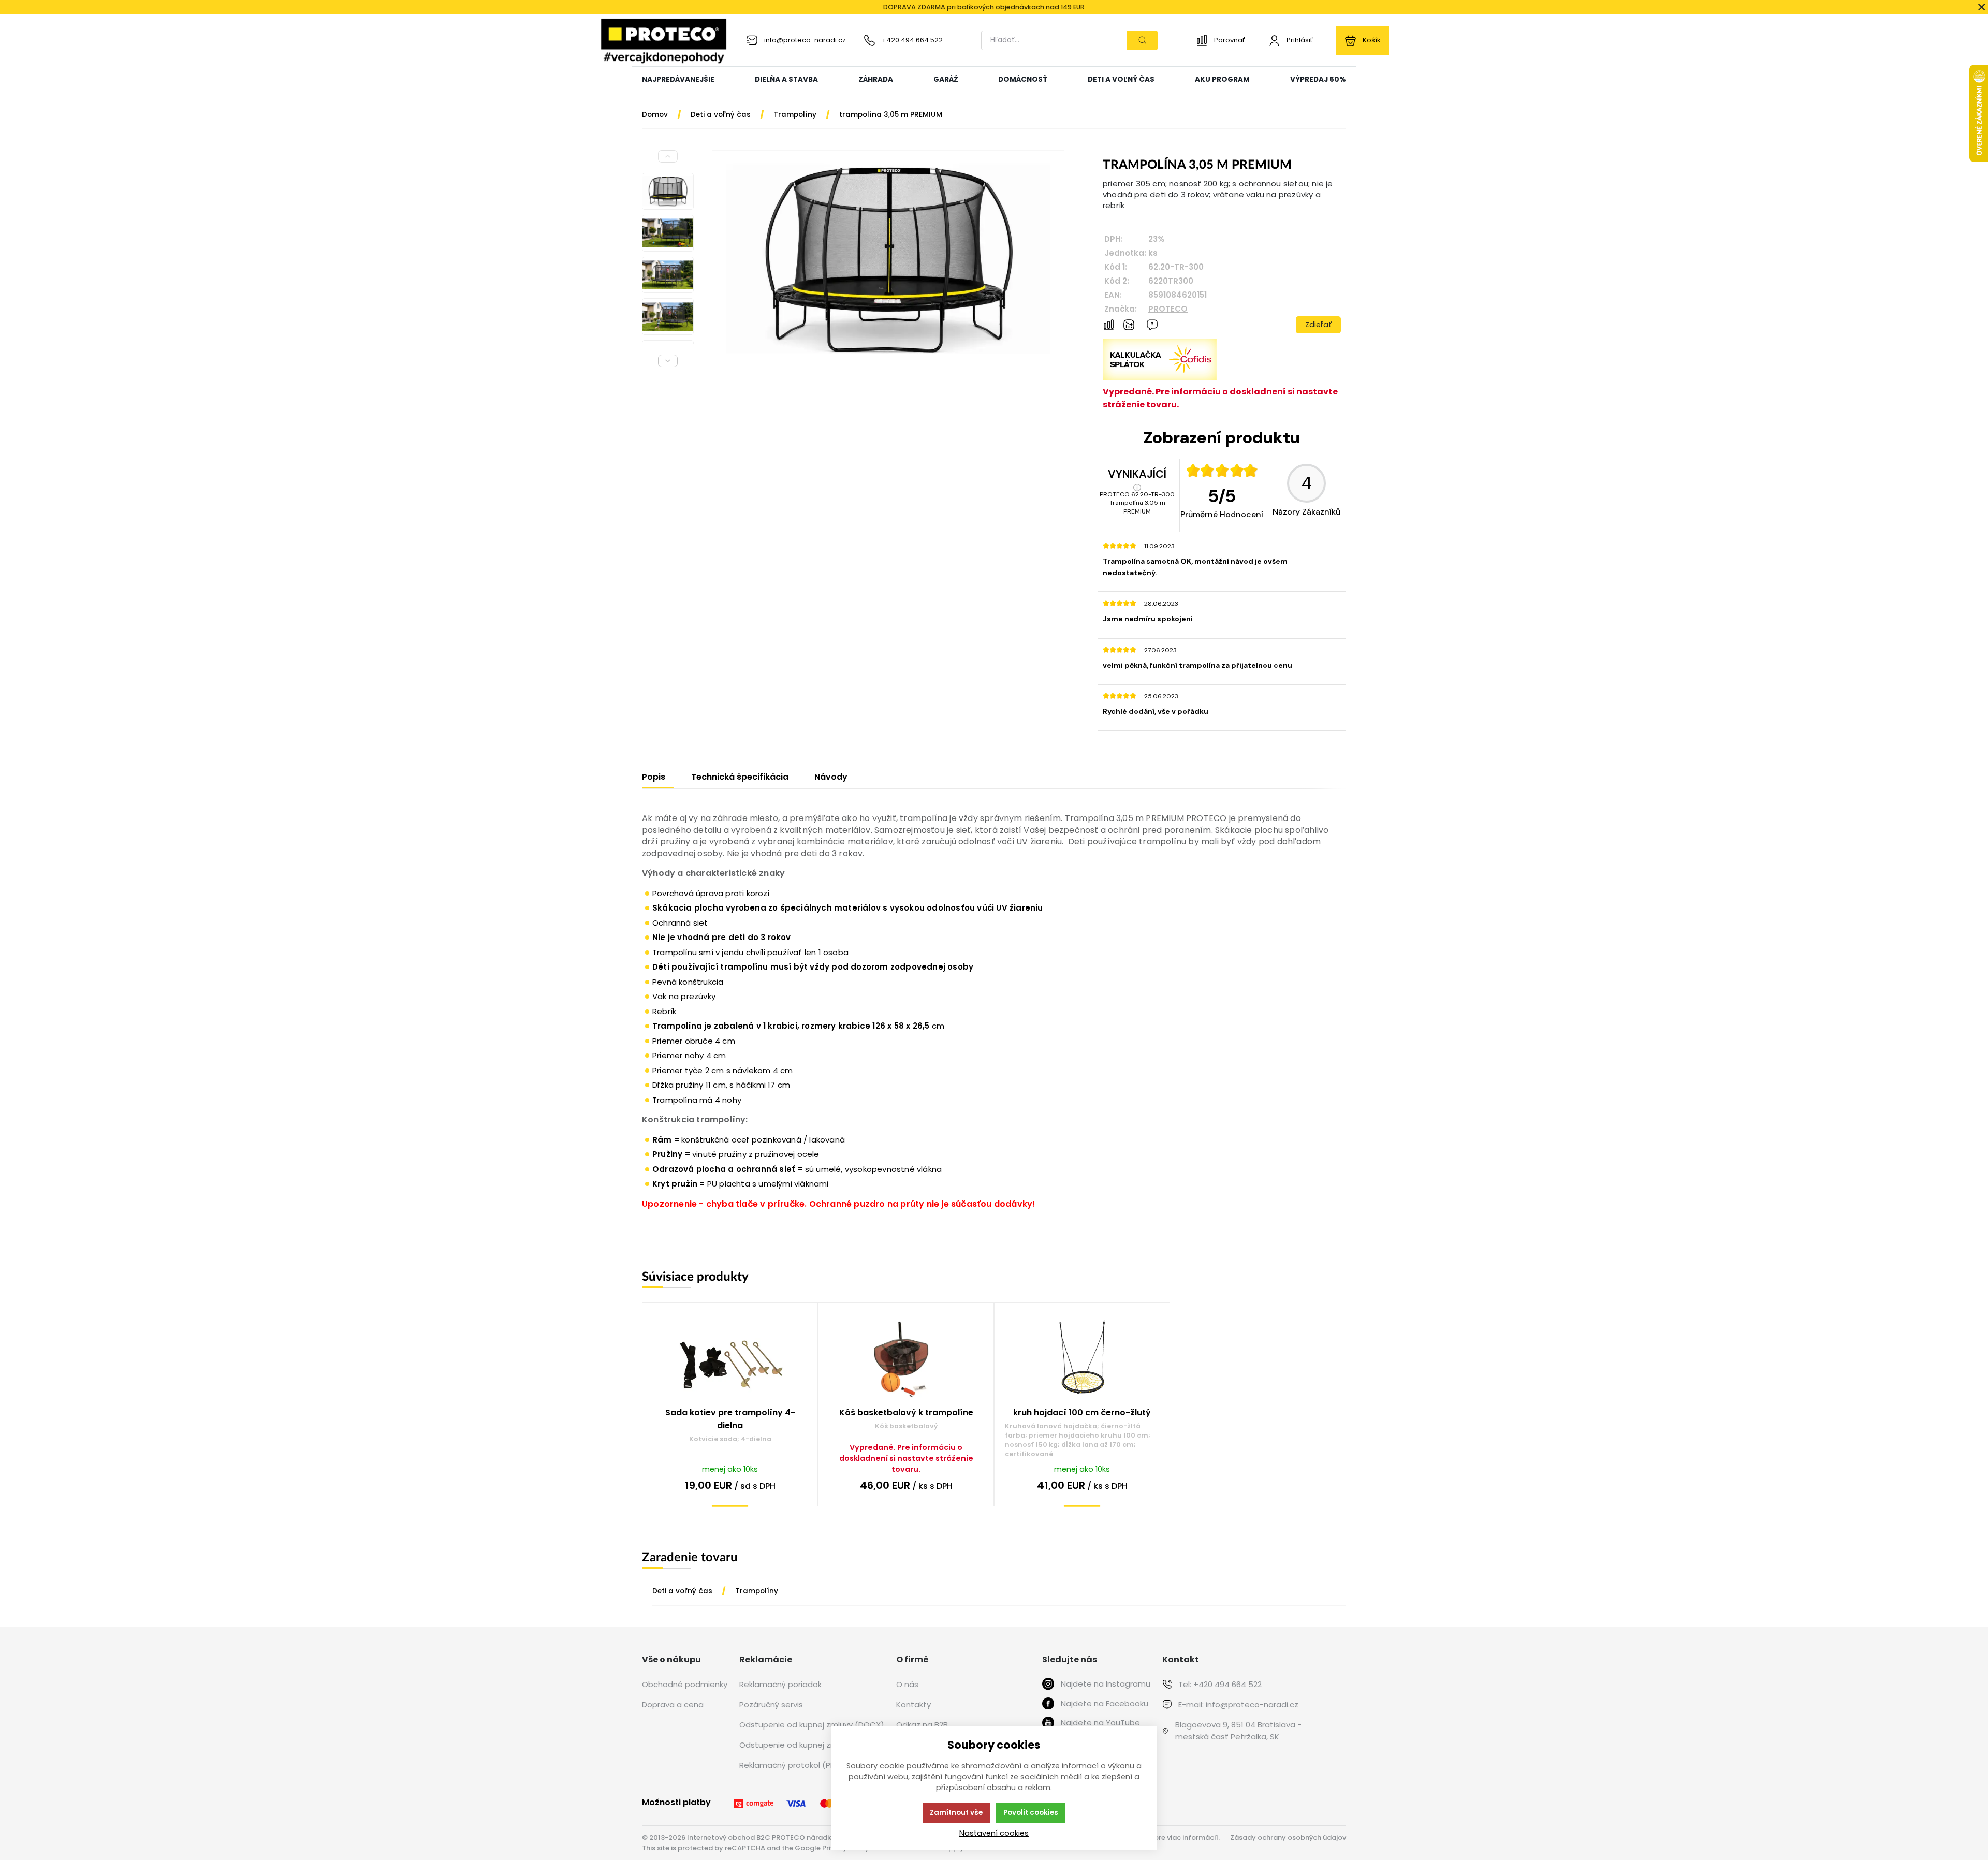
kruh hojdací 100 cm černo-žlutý (1082, 1412)
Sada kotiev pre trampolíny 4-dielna (730, 1419)
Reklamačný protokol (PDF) (791, 1765)
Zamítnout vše (956, 1813)
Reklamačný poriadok (780, 1684)
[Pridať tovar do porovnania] (1109, 325)
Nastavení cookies (994, 1833)
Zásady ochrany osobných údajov (1288, 1837)
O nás (907, 1684)
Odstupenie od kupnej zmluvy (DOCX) (812, 1725)
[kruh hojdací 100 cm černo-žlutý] (1082, 1360)
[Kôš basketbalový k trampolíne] (906, 1360)
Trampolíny (757, 1591)
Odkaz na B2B (922, 1725)
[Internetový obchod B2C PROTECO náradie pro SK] (664, 40)
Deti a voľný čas (682, 1591)
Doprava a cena (673, 1704)
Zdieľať (1319, 325)
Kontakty (913, 1704)
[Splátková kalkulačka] (1160, 377)
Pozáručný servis (771, 1704)
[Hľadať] (1142, 40)
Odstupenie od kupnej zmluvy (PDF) (807, 1745)
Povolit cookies (1031, 1813)
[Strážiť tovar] (1129, 325)
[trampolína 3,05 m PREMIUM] (888, 259)
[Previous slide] (668, 156)
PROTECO (1168, 309)
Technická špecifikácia (740, 777)
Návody (831, 777)
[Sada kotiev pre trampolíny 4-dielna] (730, 1360)
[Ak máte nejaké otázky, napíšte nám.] (1152, 325)
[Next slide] (668, 361)
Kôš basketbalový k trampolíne (906, 1412)
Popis (654, 777)
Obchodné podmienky (685, 1684)
